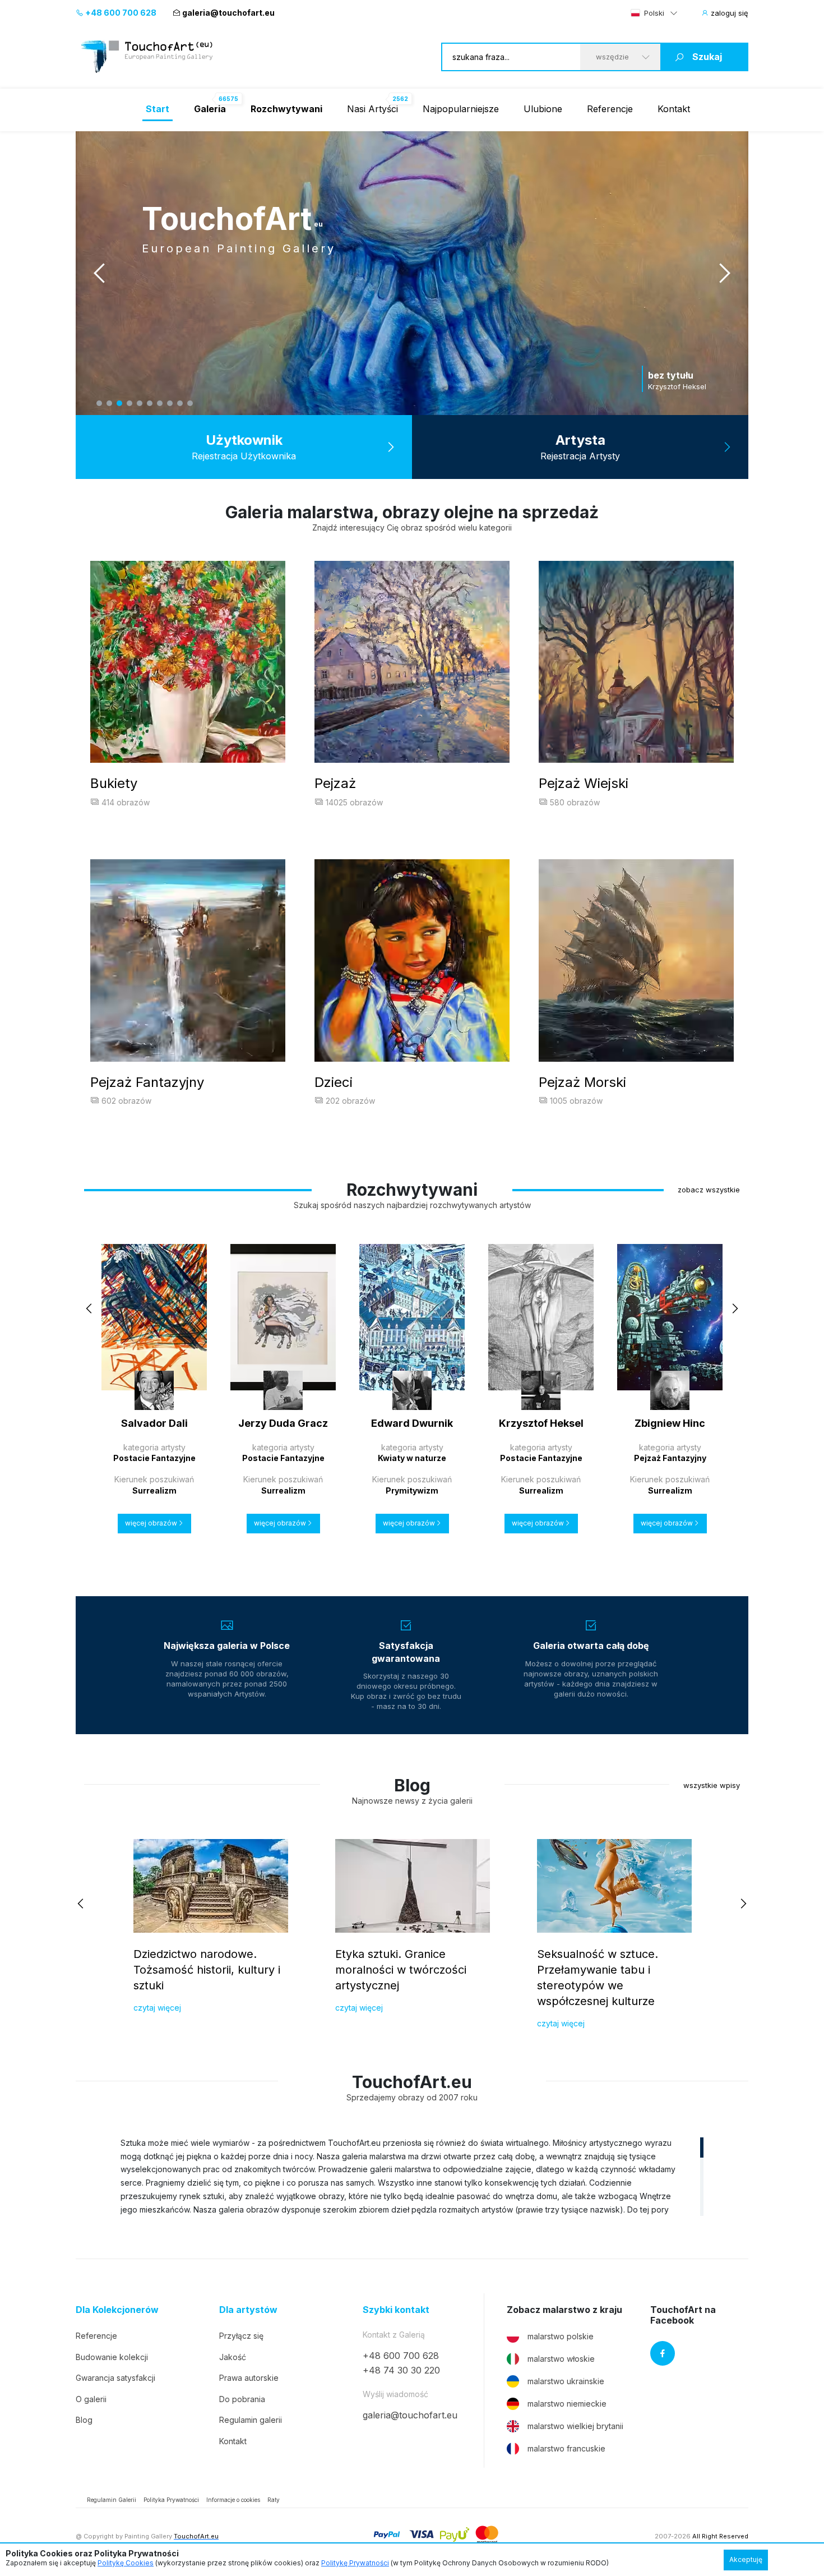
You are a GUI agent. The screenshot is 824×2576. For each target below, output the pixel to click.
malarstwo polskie (561, 2336)
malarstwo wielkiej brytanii (575, 2426)
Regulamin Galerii (112, 2500)
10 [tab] (190, 403)
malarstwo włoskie (561, 2359)
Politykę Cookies (126, 2563)
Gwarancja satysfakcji (115, 2378)
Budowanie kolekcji (112, 2357)
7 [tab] (160, 403)
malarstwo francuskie (566, 2448)
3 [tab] (119, 403)
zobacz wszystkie (709, 1190)
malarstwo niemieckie (567, 2404)
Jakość (233, 2357)
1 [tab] (99, 403)
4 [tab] (129, 403)
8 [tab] (170, 403)
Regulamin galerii (251, 2420)
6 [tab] (150, 403)
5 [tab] (140, 403)
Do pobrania (242, 2399)
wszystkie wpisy (712, 1785)
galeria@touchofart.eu (228, 13)
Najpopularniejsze (461, 109)
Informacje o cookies (233, 2500)
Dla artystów (248, 2310)
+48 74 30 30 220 (401, 2370)
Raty (274, 2500)
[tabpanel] (412, 273)
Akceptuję (746, 2559)
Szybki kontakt (396, 2310)
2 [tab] (109, 403)
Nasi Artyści (372, 109)
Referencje (610, 109)
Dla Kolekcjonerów (117, 2310)
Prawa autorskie (249, 2378)
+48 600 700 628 (120, 13)
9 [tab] (180, 403)
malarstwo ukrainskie (566, 2381)
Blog (84, 2420)
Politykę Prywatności (355, 2563)
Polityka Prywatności (171, 2500)
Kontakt (674, 109)
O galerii (91, 2399)
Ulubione (543, 109)
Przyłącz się (241, 2336)
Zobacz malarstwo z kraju (564, 2310)
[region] (412, 2176)
